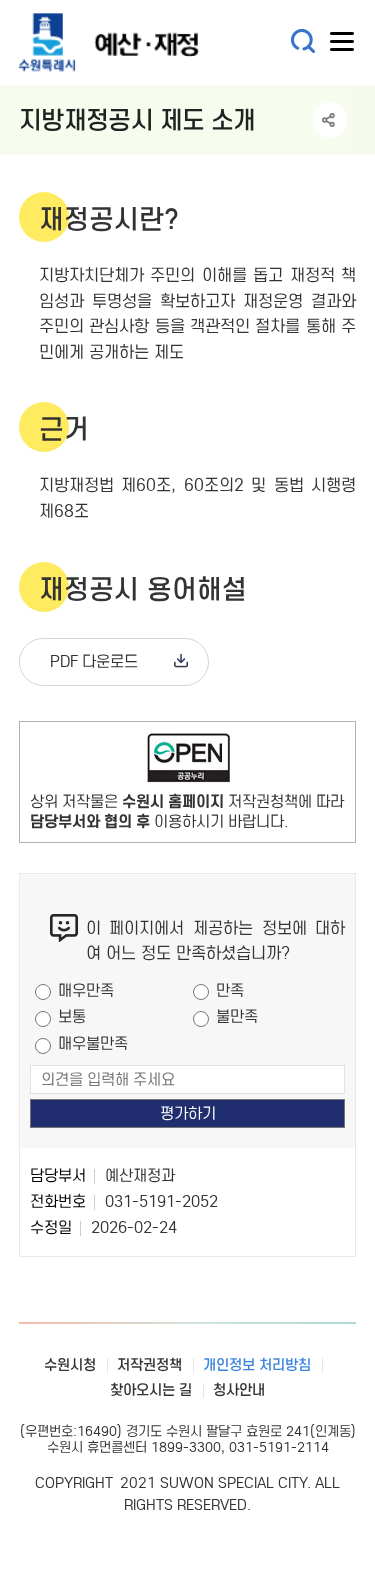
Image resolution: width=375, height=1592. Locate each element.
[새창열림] (188, 762)
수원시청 (70, 1365)
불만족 (237, 1016)
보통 (72, 1016)
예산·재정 (139, 42)
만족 (230, 990)
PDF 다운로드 (94, 661)
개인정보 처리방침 (257, 1365)
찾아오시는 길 (151, 1390)
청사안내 (239, 1390)
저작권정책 (149, 1365)
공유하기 (330, 120)
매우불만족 (93, 1043)
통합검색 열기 (303, 41)
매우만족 (86, 990)
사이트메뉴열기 (343, 46)
